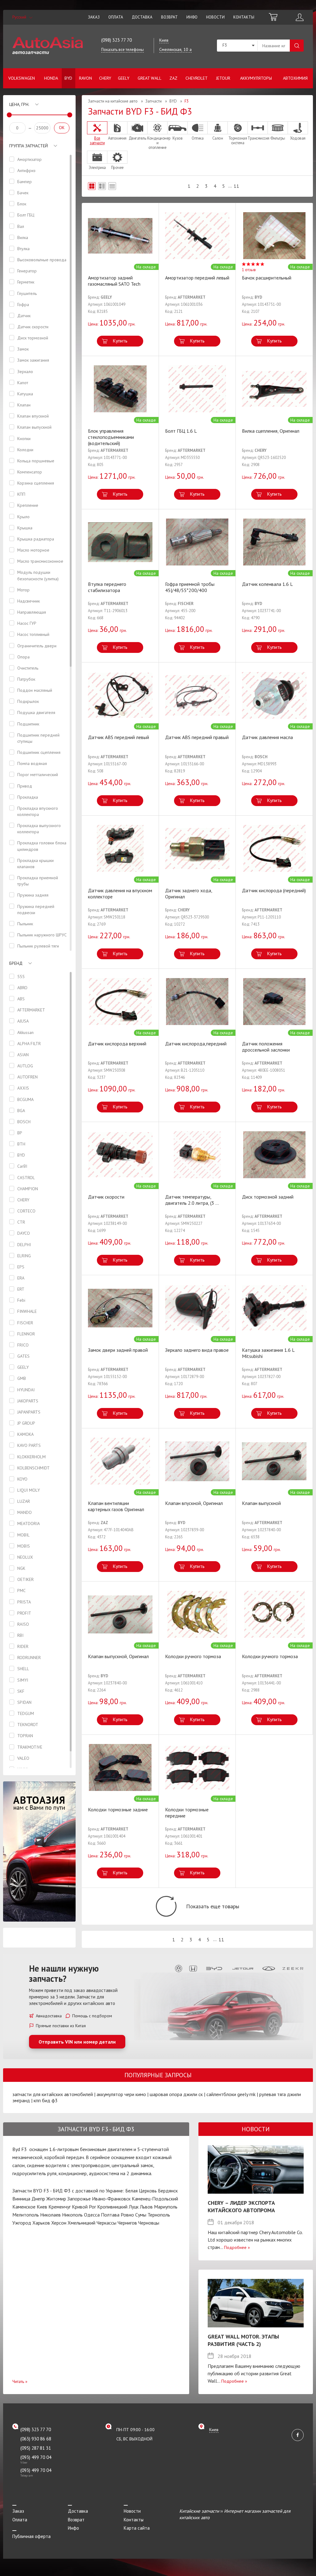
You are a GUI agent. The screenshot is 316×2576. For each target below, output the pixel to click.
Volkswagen (22, 78)
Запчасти (154, 101)
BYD (68, 78)
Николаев (50, 2215)
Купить (120, 341)
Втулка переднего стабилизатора (107, 587)
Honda (51, 78)
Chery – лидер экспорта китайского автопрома (241, 2206)
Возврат (169, 17)
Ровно (127, 2215)
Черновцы (149, 2223)
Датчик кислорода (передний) (274, 890)
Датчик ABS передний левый (118, 737)
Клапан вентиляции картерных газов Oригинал (116, 1506)
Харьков (41, 2223)
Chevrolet (197, 78)
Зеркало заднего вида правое (197, 1350)
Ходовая (298, 138)
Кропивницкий (112, 2207)
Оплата (116, 17)
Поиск (297, 46)
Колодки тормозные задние (118, 1809)
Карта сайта (137, 2528)
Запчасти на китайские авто (113, 101)
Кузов (178, 138)
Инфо (192, 17)
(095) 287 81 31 (36, 2448)
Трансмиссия (258, 138)
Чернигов (127, 2223)
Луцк (134, 2207)
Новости (215, 17)
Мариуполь (166, 2207)
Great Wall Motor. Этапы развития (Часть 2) (243, 2340)
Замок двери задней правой (118, 1350)
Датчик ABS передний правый (197, 737)
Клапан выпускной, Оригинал (118, 1656)
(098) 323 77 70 (116, 40)
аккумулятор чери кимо (121, 2094)
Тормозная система (238, 140)
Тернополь (159, 2215)
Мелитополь (26, 2215)
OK (62, 128)
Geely (124, 78)
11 (236, 186)
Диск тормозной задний (268, 1197)
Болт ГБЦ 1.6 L (181, 431)
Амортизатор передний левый (197, 278)
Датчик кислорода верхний (117, 1044)
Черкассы (106, 2223)
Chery (105, 78)
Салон (218, 138)
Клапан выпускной (261, 1503)
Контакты (244, 17)
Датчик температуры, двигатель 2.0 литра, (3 (192, 1200)
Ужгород (22, 2223)
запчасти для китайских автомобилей (53, 2094)
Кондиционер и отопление (157, 143)
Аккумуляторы (256, 78)
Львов (146, 2207)
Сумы (141, 2215)
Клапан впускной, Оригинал (194, 1503)
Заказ (94, 17)
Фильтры (278, 138)
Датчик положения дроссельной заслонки (266, 1047)
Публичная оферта (31, 2536)
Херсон (59, 2223)
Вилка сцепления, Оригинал (271, 431)
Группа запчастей (29, 146)
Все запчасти (97, 140)
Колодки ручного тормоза (193, 1656)
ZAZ (173, 78)
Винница (21, 2199)
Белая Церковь (141, 2191)
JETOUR (223, 78)
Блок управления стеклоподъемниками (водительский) (111, 437)
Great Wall (150, 78)
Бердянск (168, 2191)
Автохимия (295, 78)
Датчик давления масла (267, 737)
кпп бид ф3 (46, 2100)
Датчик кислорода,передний (196, 1044)
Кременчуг (60, 2207)
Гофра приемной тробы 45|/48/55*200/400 (190, 587)
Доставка (142, 17)
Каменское (24, 2207)
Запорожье (79, 2199)
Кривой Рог (84, 2207)
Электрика (97, 167)
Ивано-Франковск (111, 2199)
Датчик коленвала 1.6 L (267, 584)
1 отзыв (249, 270)
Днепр (38, 2199)
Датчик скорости (106, 1197)
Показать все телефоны (123, 50)
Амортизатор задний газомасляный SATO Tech (114, 281)
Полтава (110, 2215)
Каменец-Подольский (155, 2199)
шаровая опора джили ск (176, 2094)
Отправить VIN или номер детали (77, 2042)
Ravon (85, 78)
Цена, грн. (19, 104)
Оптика (197, 138)
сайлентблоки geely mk (231, 2094)
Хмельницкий (81, 2223)
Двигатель (137, 138)
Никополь (72, 2215)
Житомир (56, 2199)
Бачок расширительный (267, 278)
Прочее (117, 167)
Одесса (92, 2215)
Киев (42, 2207)
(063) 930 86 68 (36, 2439)
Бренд (16, 963)
